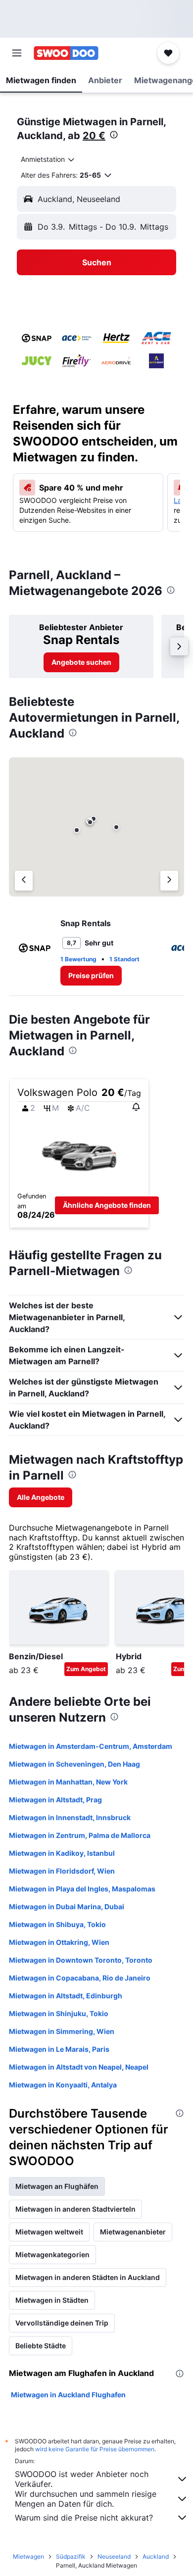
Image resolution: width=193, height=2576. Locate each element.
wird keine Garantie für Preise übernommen (95, 2449)
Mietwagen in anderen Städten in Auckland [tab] (88, 2277)
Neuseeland (114, 2556)
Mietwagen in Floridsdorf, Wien (62, 1871)
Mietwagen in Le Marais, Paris (59, 2049)
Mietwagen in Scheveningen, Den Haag (74, 1764)
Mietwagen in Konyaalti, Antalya (63, 2085)
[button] (17, 53)
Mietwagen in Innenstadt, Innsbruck (70, 1817)
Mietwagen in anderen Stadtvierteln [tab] (75, 2209)
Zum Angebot (86, 1669)
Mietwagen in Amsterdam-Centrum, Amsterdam (91, 1746)
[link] (81, 662)
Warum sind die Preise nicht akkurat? (84, 2518)
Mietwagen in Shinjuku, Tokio (59, 2013)
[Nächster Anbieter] (169, 881)
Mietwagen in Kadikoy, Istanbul (62, 1853)
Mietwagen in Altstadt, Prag (55, 1800)
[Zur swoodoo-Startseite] (66, 53)
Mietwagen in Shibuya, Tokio (57, 1924)
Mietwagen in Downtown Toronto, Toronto (81, 1960)
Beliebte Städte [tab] (41, 2346)
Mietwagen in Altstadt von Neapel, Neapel (79, 2067)
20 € (94, 136)
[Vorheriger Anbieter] (24, 881)
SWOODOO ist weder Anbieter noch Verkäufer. (82, 2479)
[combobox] (48, 159)
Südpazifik (71, 2556)
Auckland (156, 2556)
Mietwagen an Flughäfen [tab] (57, 2186)
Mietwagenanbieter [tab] (133, 2232)
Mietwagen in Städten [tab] (52, 2300)
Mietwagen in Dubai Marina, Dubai (67, 1907)
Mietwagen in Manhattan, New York (68, 1782)
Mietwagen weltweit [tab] (49, 2232)
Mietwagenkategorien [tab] (52, 2254)
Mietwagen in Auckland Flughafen (68, 2395)
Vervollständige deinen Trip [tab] (62, 2323)
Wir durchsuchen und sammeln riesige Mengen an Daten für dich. (86, 2499)
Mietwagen (28, 2556)
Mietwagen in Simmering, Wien (62, 2031)
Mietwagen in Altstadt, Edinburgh (66, 1996)
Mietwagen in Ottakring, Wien (59, 1942)
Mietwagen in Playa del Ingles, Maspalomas (82, 1889)
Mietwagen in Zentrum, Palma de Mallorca (80, 1835)
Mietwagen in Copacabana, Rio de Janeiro (80, 1978)
